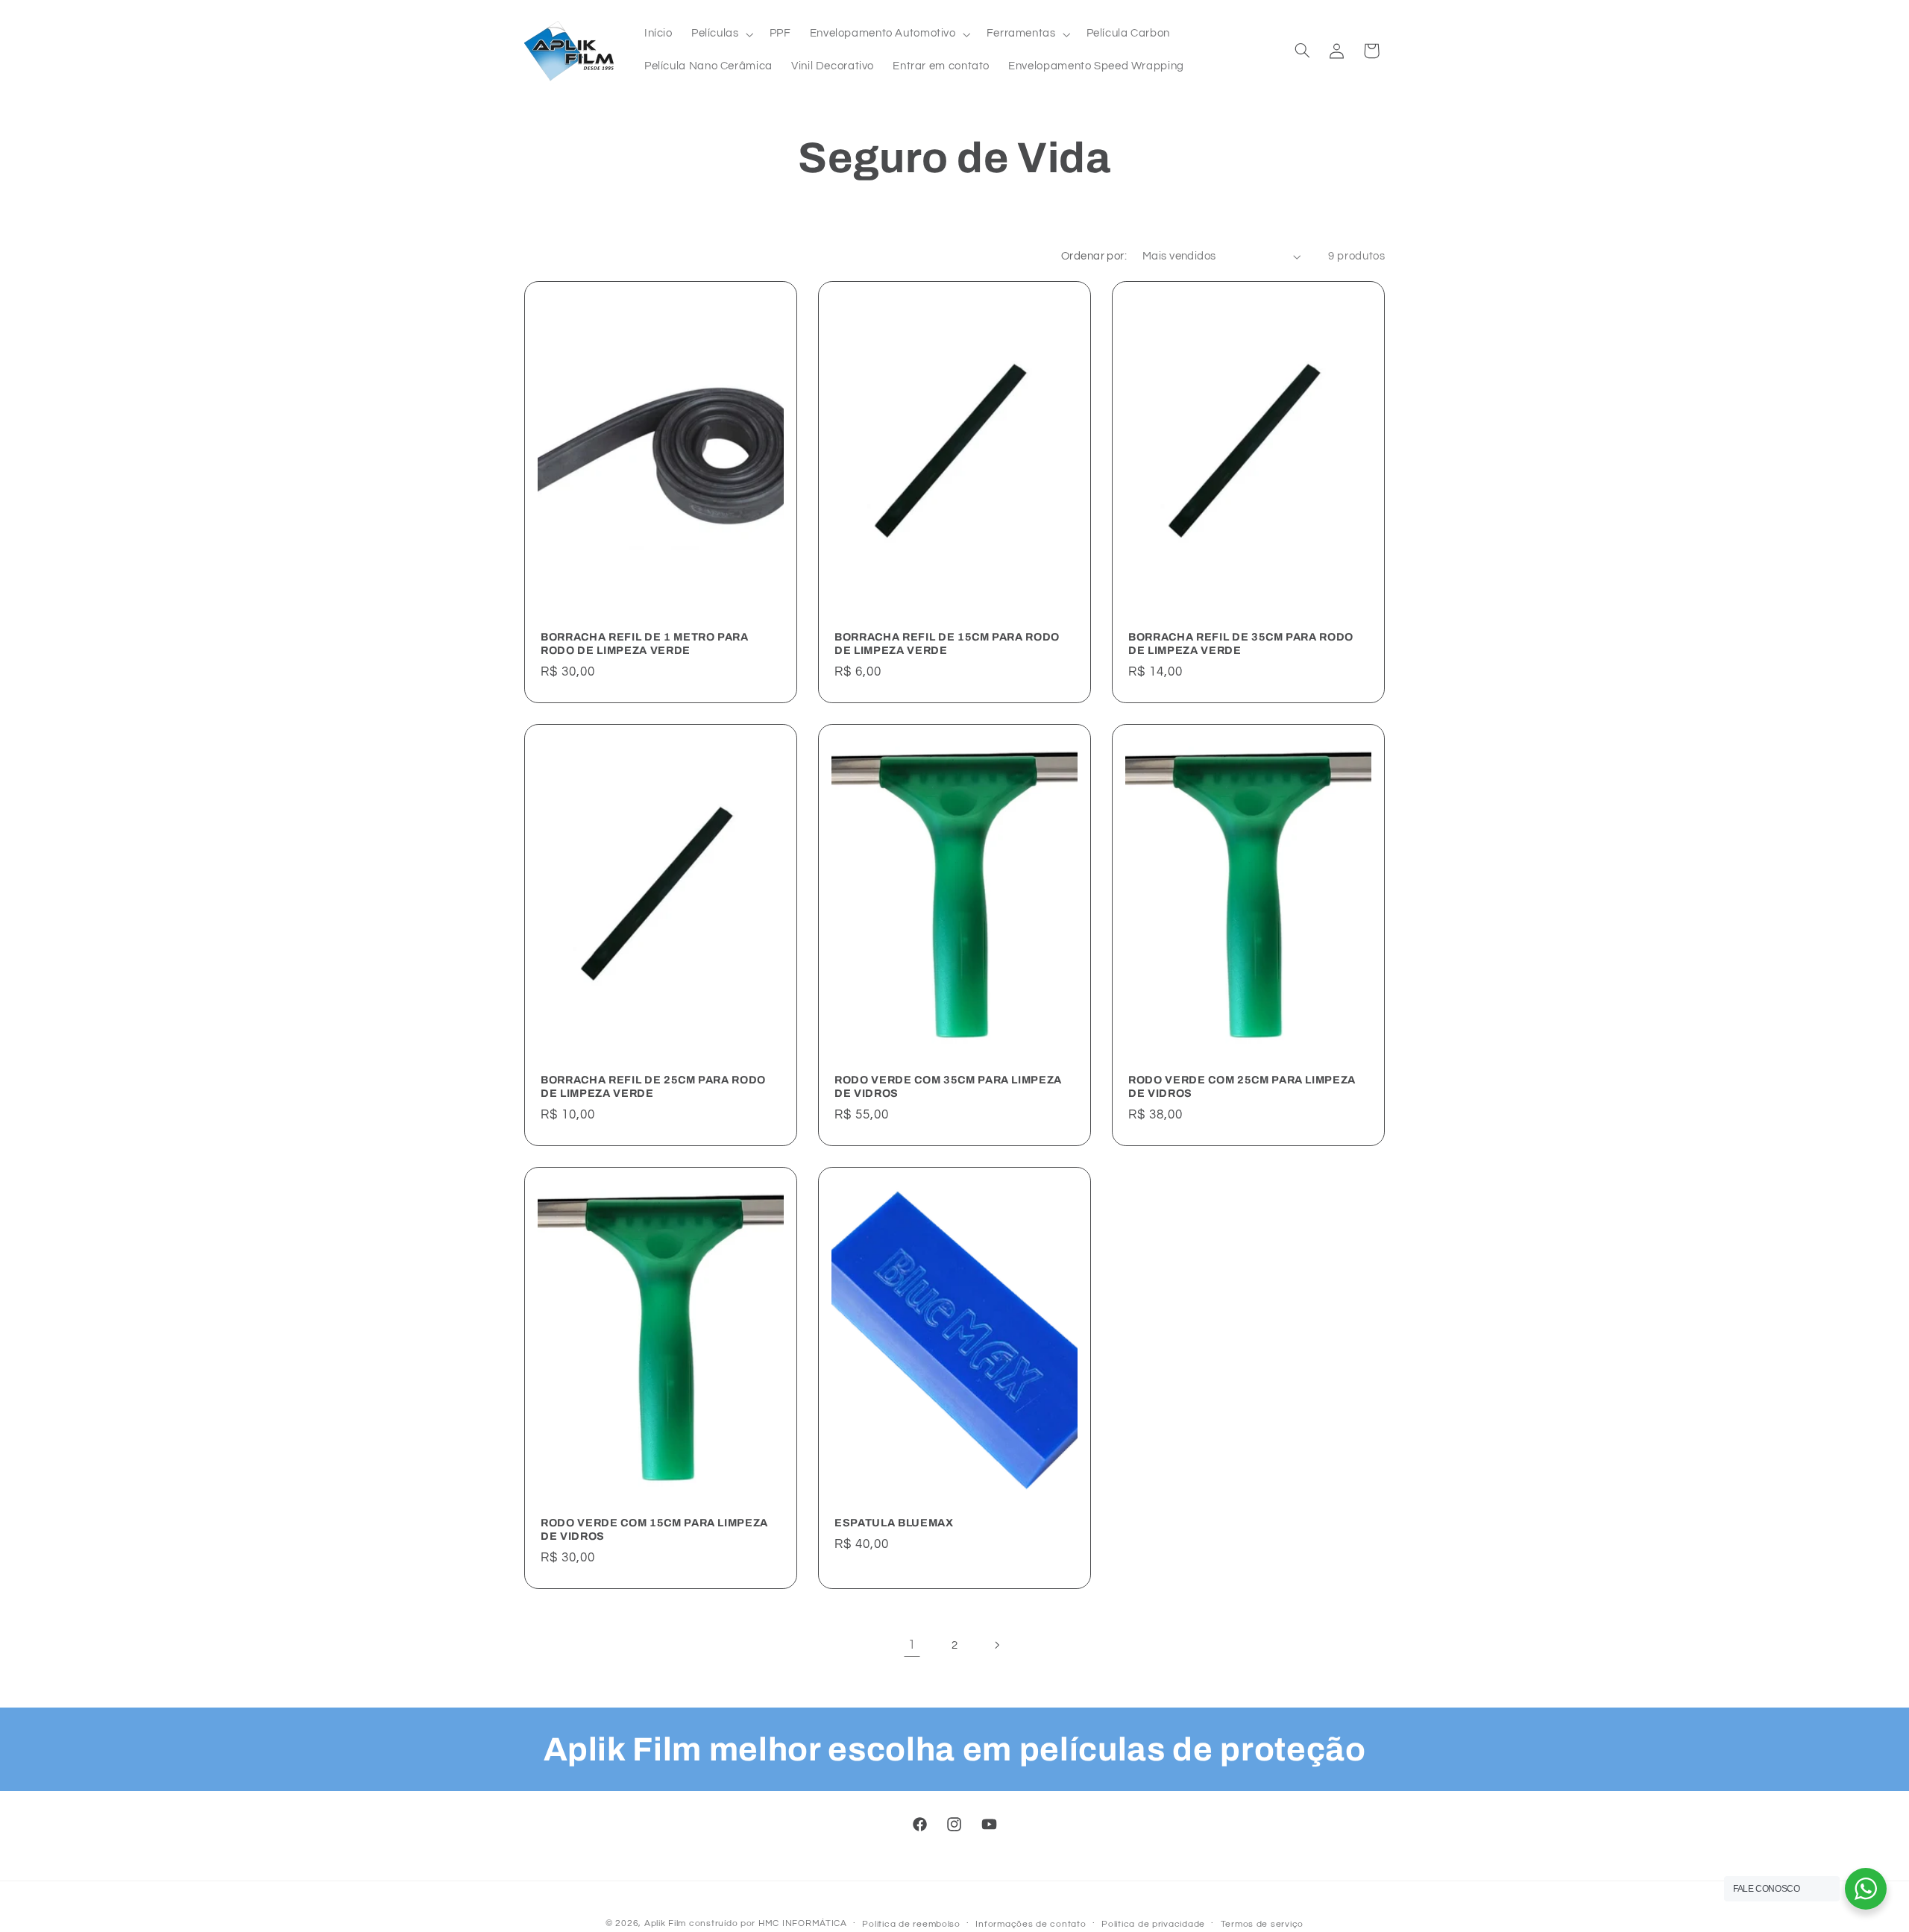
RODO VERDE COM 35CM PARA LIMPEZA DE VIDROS (948, 1086)
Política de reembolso (911, 1924)
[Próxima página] (997, 1646)
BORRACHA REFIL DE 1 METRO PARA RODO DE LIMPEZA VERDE (645, 643)
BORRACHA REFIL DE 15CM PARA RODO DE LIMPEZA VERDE (947, 643)
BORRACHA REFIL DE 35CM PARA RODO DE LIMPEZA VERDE (1241, 643)
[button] (721, 34)
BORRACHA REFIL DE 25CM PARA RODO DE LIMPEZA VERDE (653, 1086)
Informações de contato (1031, 1924)
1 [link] (912, 1645)
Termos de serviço (1262, 1924)
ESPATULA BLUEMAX (894, 1523)
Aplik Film (665, 1923)
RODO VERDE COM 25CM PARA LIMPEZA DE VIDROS (1242, 1086)
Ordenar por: (1094, 256)
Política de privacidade (1153, 1924)
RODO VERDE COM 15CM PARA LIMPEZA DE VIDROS (654, 1529)
